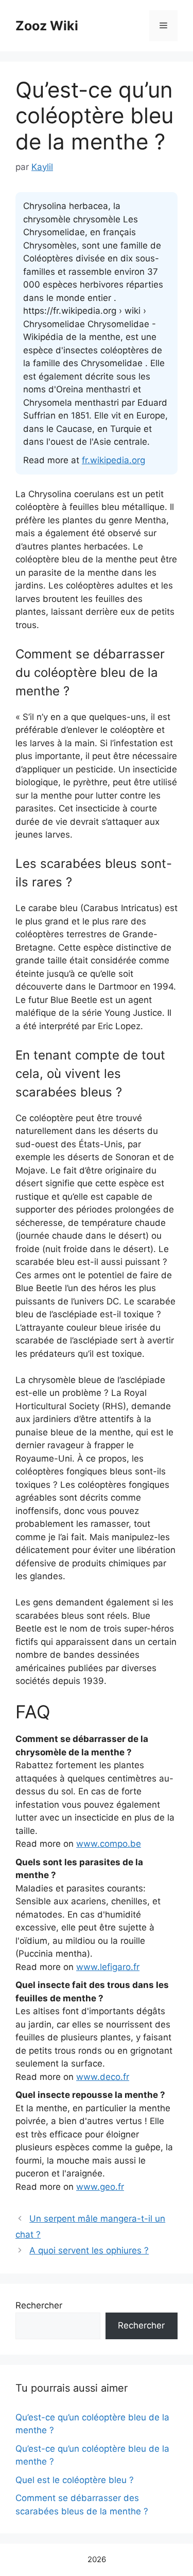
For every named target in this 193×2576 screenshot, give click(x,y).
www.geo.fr (100, 2187)
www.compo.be (109, 1844)
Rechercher (39, 2305)
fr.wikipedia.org (113, 460)
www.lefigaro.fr (108, 1967)
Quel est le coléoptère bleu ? (75, 2480)
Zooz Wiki (47, 26)
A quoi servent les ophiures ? (89, 2250)
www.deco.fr (103, 2077)
